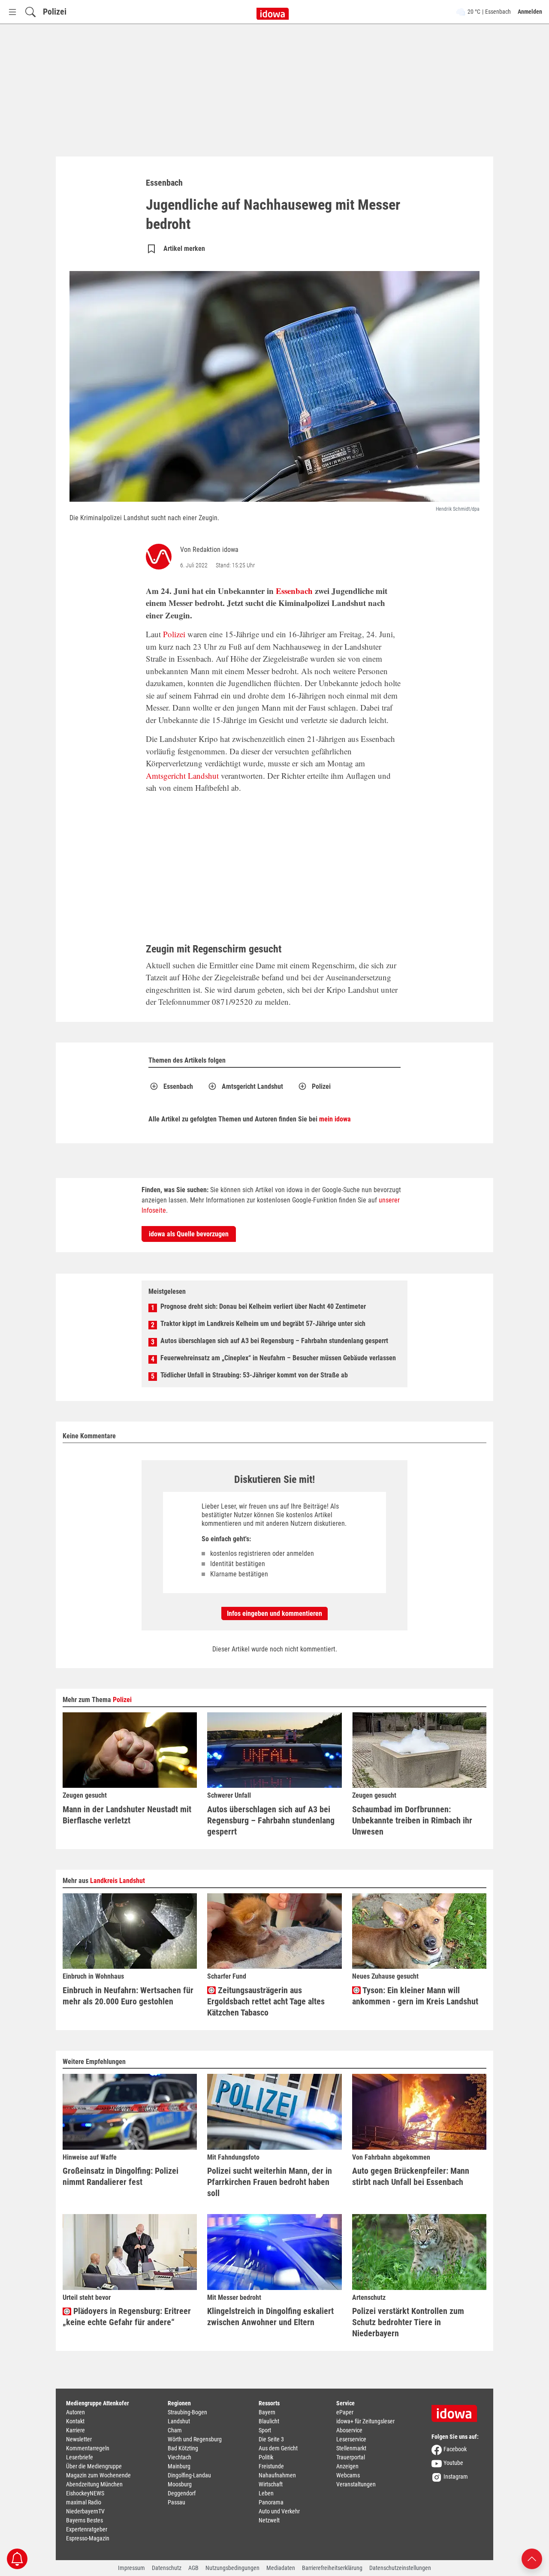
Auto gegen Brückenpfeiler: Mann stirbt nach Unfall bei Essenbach (411, 2176)
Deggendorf (182, 2493)
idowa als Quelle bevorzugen (189, 1234)
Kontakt (75, 2421)
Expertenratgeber (87, 2529)
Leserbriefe (80, 2457)
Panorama (271, 2502)
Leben (266, 2493)
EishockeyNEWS (85, 2493)
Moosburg (180, 2484)
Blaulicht (269, 2421)
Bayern (267, 2412)
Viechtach (179, 2457)
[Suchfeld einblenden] (30, 12)
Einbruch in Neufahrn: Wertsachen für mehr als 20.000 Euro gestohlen (128, 1996)
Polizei (55, 12)
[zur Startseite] (457, 2410)
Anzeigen (347, 2466)
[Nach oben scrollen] (532, 2558)
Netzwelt (269, 2520)
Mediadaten (281, 2568)
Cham (175, 2430)
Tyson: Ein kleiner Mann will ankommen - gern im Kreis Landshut (415, 1996)
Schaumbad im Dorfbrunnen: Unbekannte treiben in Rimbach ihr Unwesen (412, 1820)
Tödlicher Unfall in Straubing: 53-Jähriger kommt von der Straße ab (254, 1375)
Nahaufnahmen (277, 2475)
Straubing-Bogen (187, 2412)
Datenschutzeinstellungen (400, 2568)
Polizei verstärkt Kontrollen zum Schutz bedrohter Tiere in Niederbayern (408, 2322)
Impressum (131, 2568)
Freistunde (271, 2466)
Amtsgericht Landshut (182, 776)
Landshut (179, 2421)
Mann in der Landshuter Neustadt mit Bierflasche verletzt (127, 1815)
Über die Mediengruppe (94, 2466)
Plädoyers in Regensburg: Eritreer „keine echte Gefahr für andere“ (127, 2317)
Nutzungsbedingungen (232, 2568)
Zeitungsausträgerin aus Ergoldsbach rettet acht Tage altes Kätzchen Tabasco (266, 2001)
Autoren (75, 2412)
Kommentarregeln (88, 2448)
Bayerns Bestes (84, 2520)
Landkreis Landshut (118, 1881)
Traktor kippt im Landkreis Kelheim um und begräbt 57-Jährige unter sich (263, 1324)
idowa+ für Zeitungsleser (365, 2421)
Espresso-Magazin (88, 2538)
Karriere (75, 2430)
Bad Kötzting (183, 2448)
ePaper (345, 2412)
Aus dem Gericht (278, 2448)
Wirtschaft (271, 2484)
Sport (265, 2430)
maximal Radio (84, 2502)
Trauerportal (351, 2457)
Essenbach (294, 591)
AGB (193, 2568)
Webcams (348, 2475)
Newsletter (79, 2439)
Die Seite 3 (271, 2439)
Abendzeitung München (94, 2484)
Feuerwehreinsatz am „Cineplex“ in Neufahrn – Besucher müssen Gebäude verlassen (278, 1358)
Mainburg (179, 2466)
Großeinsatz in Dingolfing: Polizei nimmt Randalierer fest (121, 2176)
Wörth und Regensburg (195, 2439)
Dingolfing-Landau (189, 2475)
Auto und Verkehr (279, 2511)
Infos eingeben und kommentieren (274, 1613)
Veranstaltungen (356, 2484)
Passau (176, 2502)
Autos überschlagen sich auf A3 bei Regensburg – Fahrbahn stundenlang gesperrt (274, 1341)
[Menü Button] (12, 12)
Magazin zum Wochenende (98, 2475)
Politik (266, 2457)
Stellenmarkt (351, 2448)
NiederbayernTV (85, 2511)
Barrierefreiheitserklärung (332, 2568)
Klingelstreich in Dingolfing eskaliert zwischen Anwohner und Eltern (270, 2317)
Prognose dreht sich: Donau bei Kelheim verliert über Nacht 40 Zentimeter (263, 1306)
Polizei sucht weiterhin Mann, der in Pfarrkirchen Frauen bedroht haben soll (270, 2182)
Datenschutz (167, 2568)
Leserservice (351, 2439)
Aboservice (349, 2430)
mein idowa (335, 1119)
